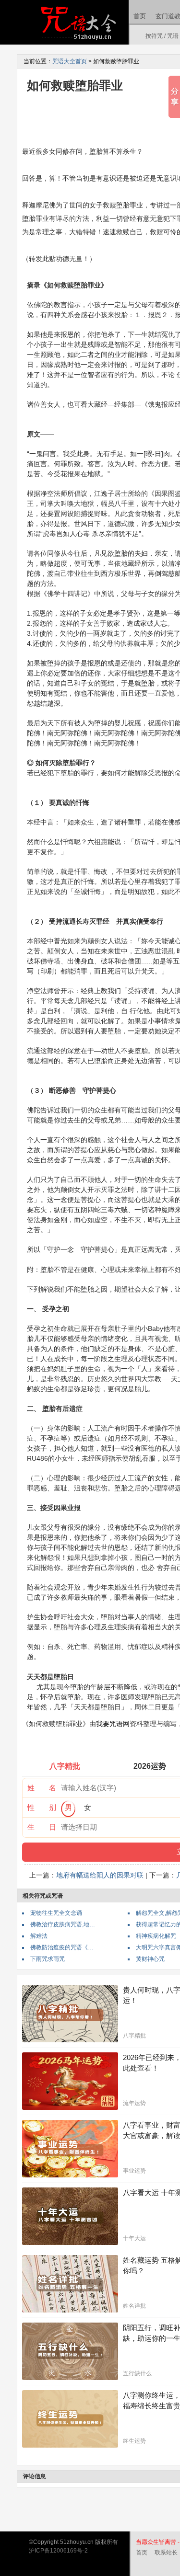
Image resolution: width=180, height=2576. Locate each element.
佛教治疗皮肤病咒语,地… (63, 1924)
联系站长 (166, 2553)
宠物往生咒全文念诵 (56, 1913)
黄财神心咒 (150, 1959)
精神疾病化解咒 (156, 1936)
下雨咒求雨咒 (48, 1959)
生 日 (42, 1827)
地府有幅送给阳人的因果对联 (100, 1875)
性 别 (42, 1807)
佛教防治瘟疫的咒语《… (62, 1947)
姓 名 (42, 1788)
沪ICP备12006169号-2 (58, 2551)
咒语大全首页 (70, 61)
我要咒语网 (113, 1724)
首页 (140, 16)
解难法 (39, 1936)
